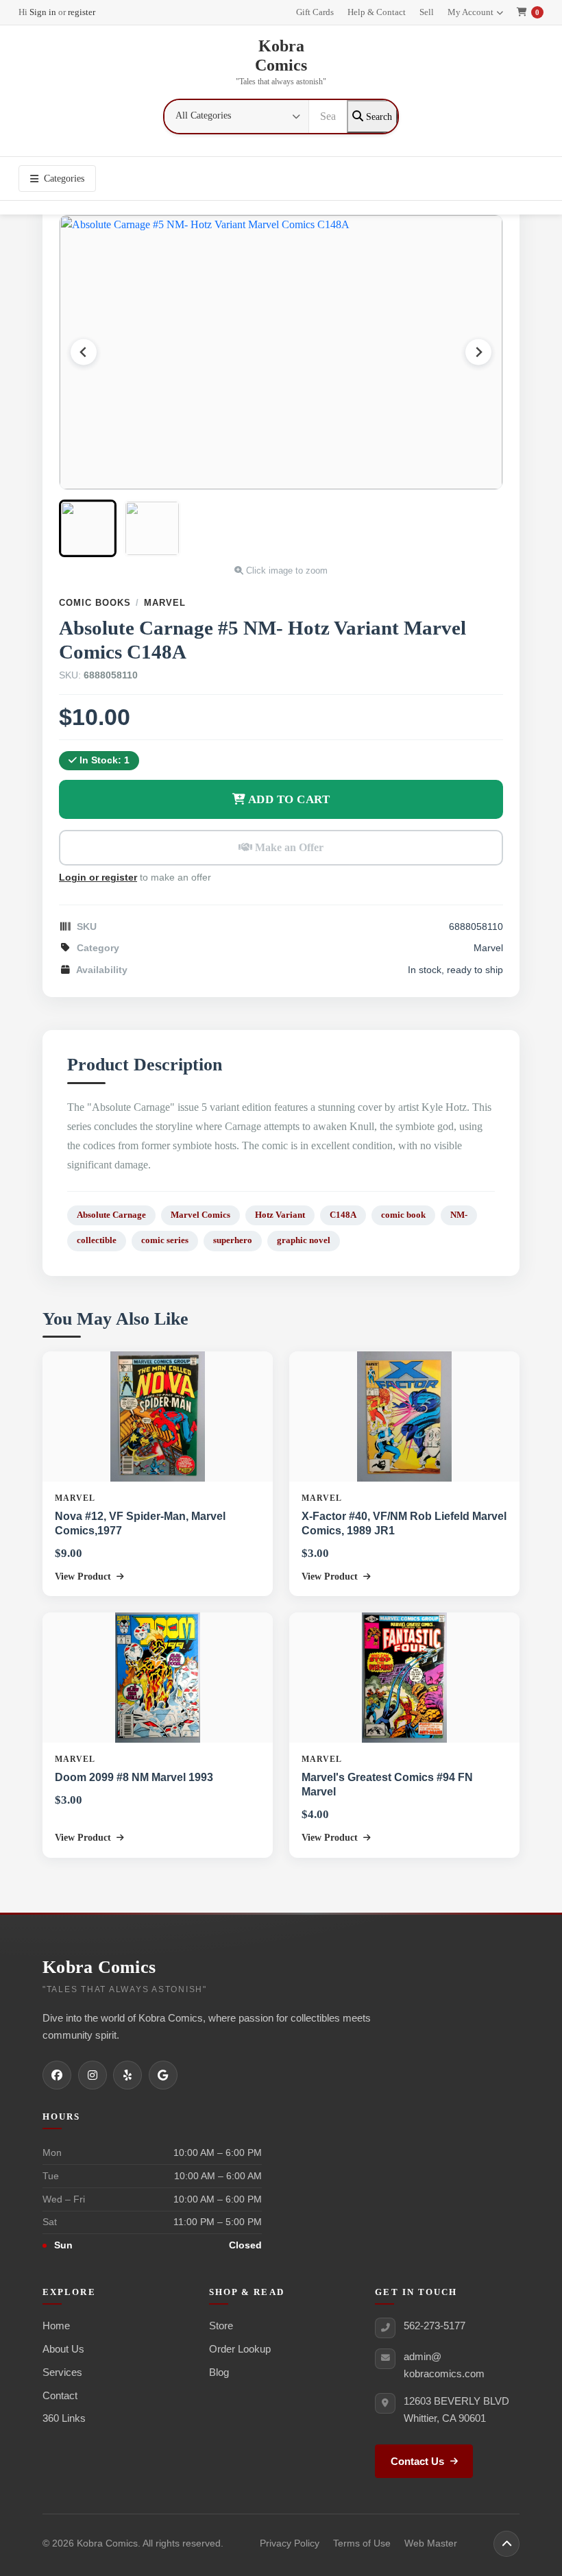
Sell (427, 12)
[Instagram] (93, 2075)
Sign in (43, 12)
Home (56, 2326)
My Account (471, 12)
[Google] (163, 2075)
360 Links (64, 2418)
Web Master (431, 2543)
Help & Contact (377, 12)
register (82, 12)
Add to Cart (288, 799)
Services (62, 2372)
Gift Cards (315, 12)
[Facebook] (57, 2075)
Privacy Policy (290, 2543)
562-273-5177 (435, 2326)
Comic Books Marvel (123, 603)
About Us (63, 2349)
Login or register (98, 878)
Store (221, 2326)
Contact (60, 2395)
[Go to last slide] (84, 352)
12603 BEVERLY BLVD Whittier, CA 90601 (456, 2409)
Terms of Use (362, 2543)
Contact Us (417, 2462)
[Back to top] (506, 2544)
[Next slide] (478, 352)
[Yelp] (127, 2075)
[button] (88, 528)
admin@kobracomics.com (444, 2365)
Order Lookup (240, 2349)
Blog (219, 2372)
